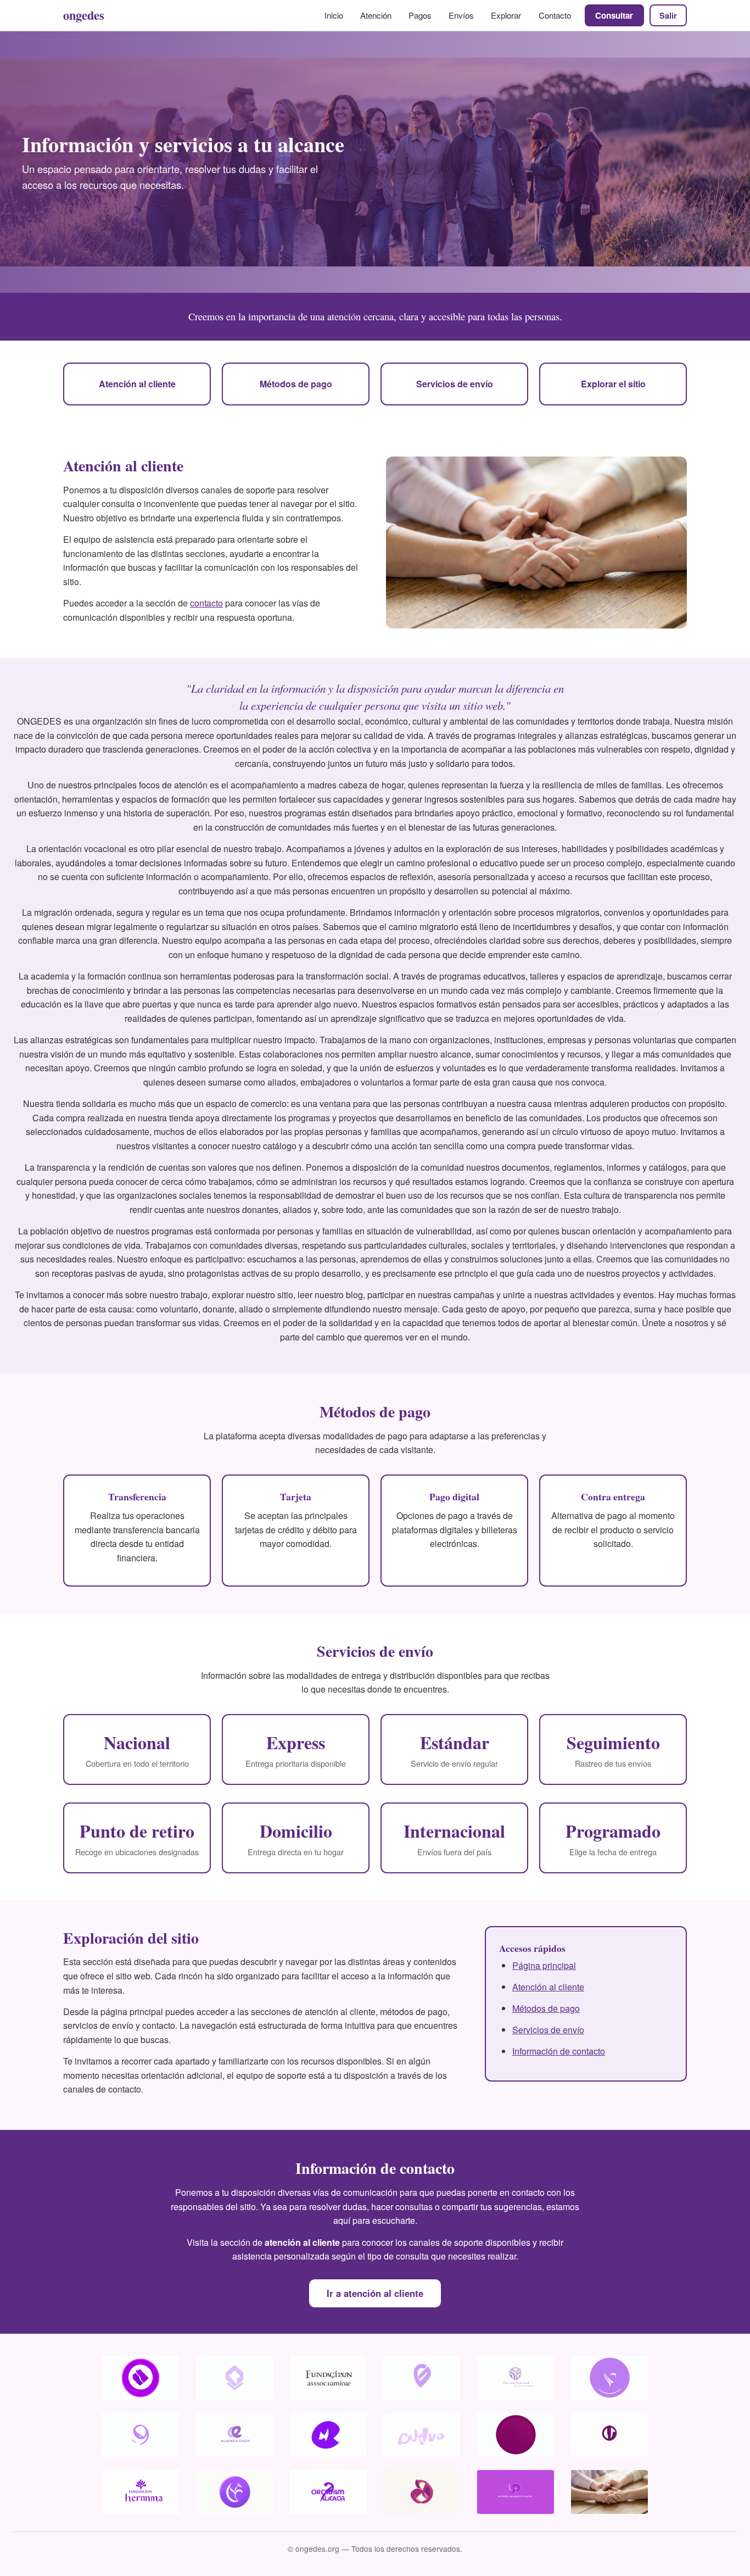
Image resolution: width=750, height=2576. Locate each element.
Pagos (420, 15)
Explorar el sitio (613, 384)
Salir (668, 15)
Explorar (506, 15)
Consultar (614, 15)
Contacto (555, 15)
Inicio (334, 15)
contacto (206, 603)
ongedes (84, 15)
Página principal (544, 1965)
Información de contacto (559, 2051)
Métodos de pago (296, 384)
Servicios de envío (455, 384)
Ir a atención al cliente (375, 2293)
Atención (376, 15)
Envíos (461, 15)
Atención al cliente (137, 384)
